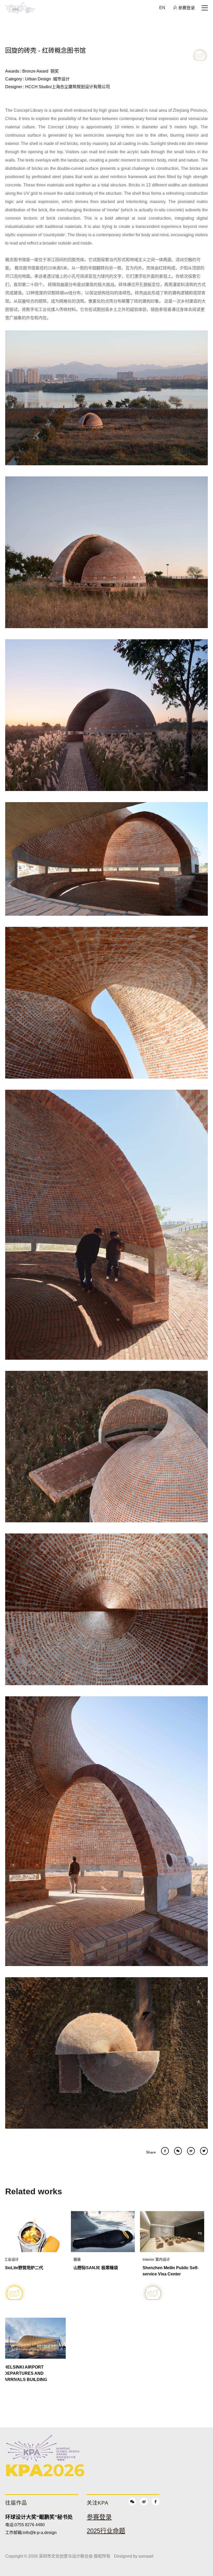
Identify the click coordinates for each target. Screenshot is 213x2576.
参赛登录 (186, 8)
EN (162, 8)
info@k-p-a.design (40, 2533)
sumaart (146, 2556)
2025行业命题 (106, 2531)
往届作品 (16, 2503)
